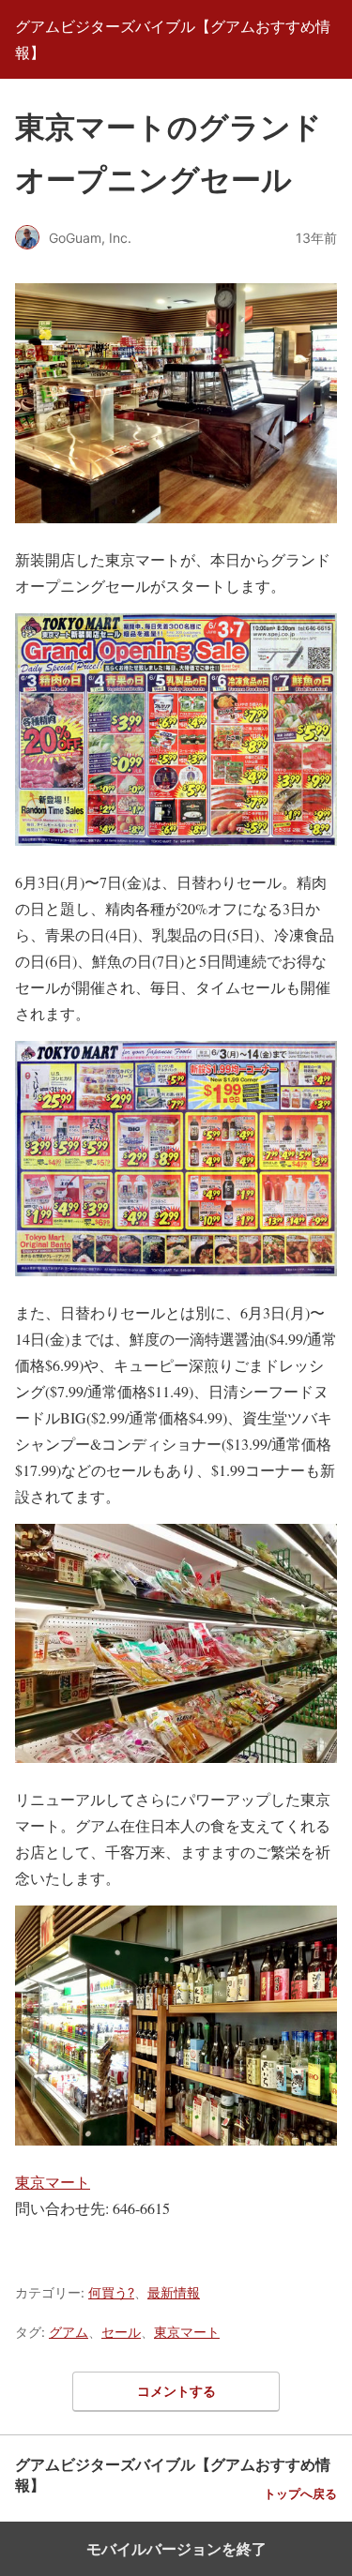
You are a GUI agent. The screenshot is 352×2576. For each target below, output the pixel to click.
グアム (69, 2332)
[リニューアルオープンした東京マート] (176, 533)
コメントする (176, 2391)
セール (121, 2332)
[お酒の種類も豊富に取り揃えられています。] (176, 2155)
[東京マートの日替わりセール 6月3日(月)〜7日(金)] (176, 856)
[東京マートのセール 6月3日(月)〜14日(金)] (176, 1286)
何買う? (111, 2292)
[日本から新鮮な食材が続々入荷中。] (176, 1773)
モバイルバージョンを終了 (176, 2549)
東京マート (53, 2182)
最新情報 (174, 2292)
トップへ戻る (300, 2494)
